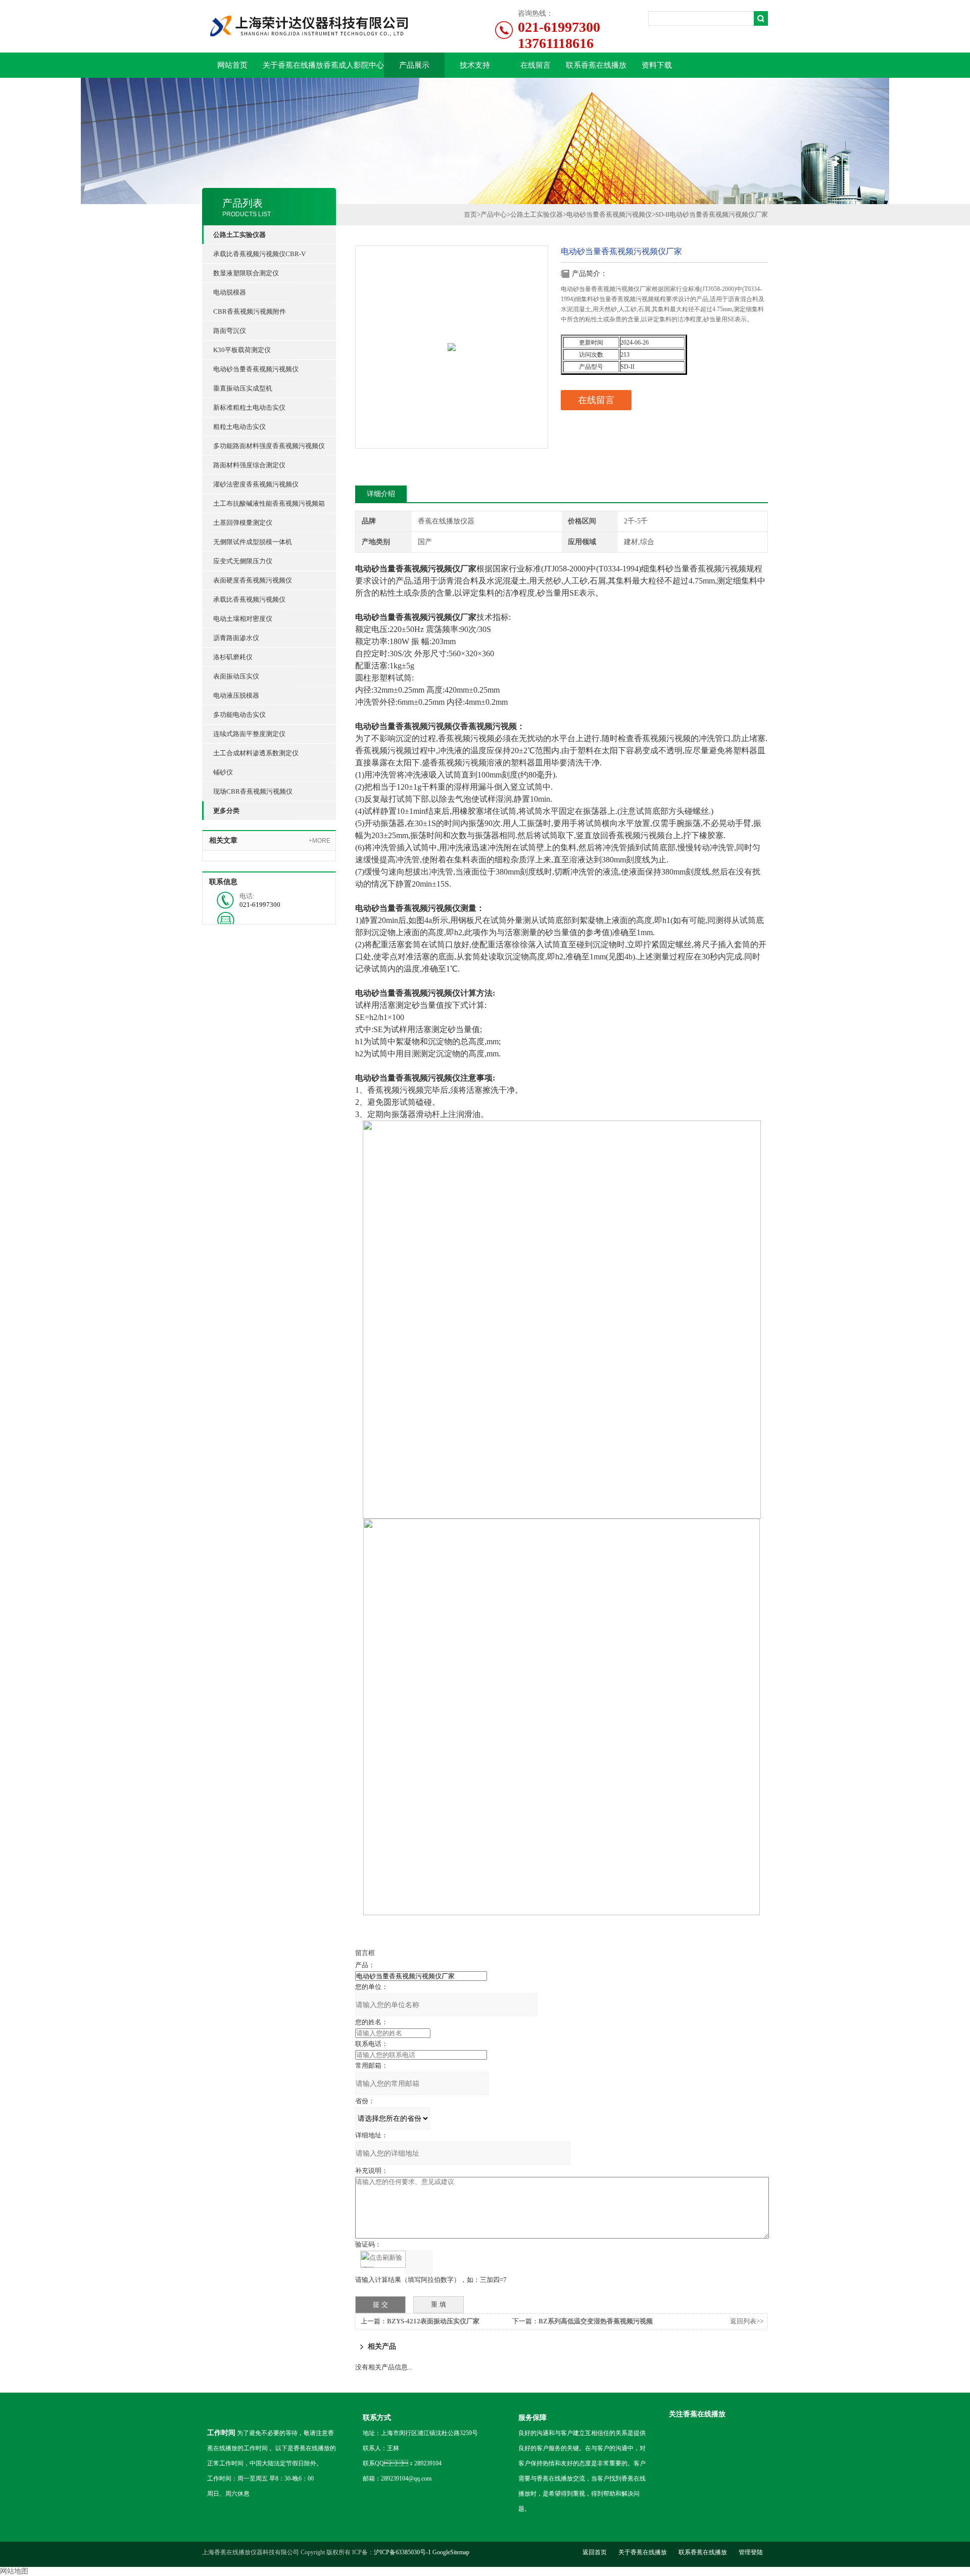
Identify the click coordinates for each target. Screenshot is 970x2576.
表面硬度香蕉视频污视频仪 (253, 580)
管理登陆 (751, 2552)
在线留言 (536, 65)
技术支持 (475, 65)
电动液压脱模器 (236, 695)
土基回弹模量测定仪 (243, 523)
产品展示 (414, 65)
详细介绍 (381, 494)
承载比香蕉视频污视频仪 (249, 599)
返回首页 (595, 2552)
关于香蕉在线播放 (293, 65)
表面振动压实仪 (236, 676)
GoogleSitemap (451, 2552)
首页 (470, 214)
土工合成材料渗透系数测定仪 (256, 753)
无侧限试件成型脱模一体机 (253, 542)
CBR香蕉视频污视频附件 (250, 311)
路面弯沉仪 (230, 331)
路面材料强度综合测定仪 (249, 465)
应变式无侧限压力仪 (243, 561)
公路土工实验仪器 (537, 214)
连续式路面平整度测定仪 (249, 734)
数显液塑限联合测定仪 (246, 273)
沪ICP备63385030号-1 (402, 2552)
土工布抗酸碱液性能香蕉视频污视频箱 (269, 503)
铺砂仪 (223, 772)
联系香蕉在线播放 (596, 65)
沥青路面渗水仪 (236, 638)
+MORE (320, 841)
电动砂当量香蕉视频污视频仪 (256, 369)
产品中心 (494, 214)
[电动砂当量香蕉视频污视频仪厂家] (452, 326)
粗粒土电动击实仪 (239, 427)
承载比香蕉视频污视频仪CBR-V (259, 254)
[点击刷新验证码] (383, 2259)
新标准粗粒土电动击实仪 (249, 407)
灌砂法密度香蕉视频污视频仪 (256, 484)
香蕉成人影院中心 (354, 65)
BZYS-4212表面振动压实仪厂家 (433, 2321)
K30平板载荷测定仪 (242, 350)
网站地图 (14, 2571)
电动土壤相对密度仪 (243, 619)
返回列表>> (747, 2321)
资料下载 (657, 65)
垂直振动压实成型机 (243, 388)
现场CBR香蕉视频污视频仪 (253, 791)
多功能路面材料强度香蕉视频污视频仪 (269, 446)
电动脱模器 (230, 292)
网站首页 (232, 65)
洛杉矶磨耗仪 (233, 657)
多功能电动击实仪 (239, 715)
